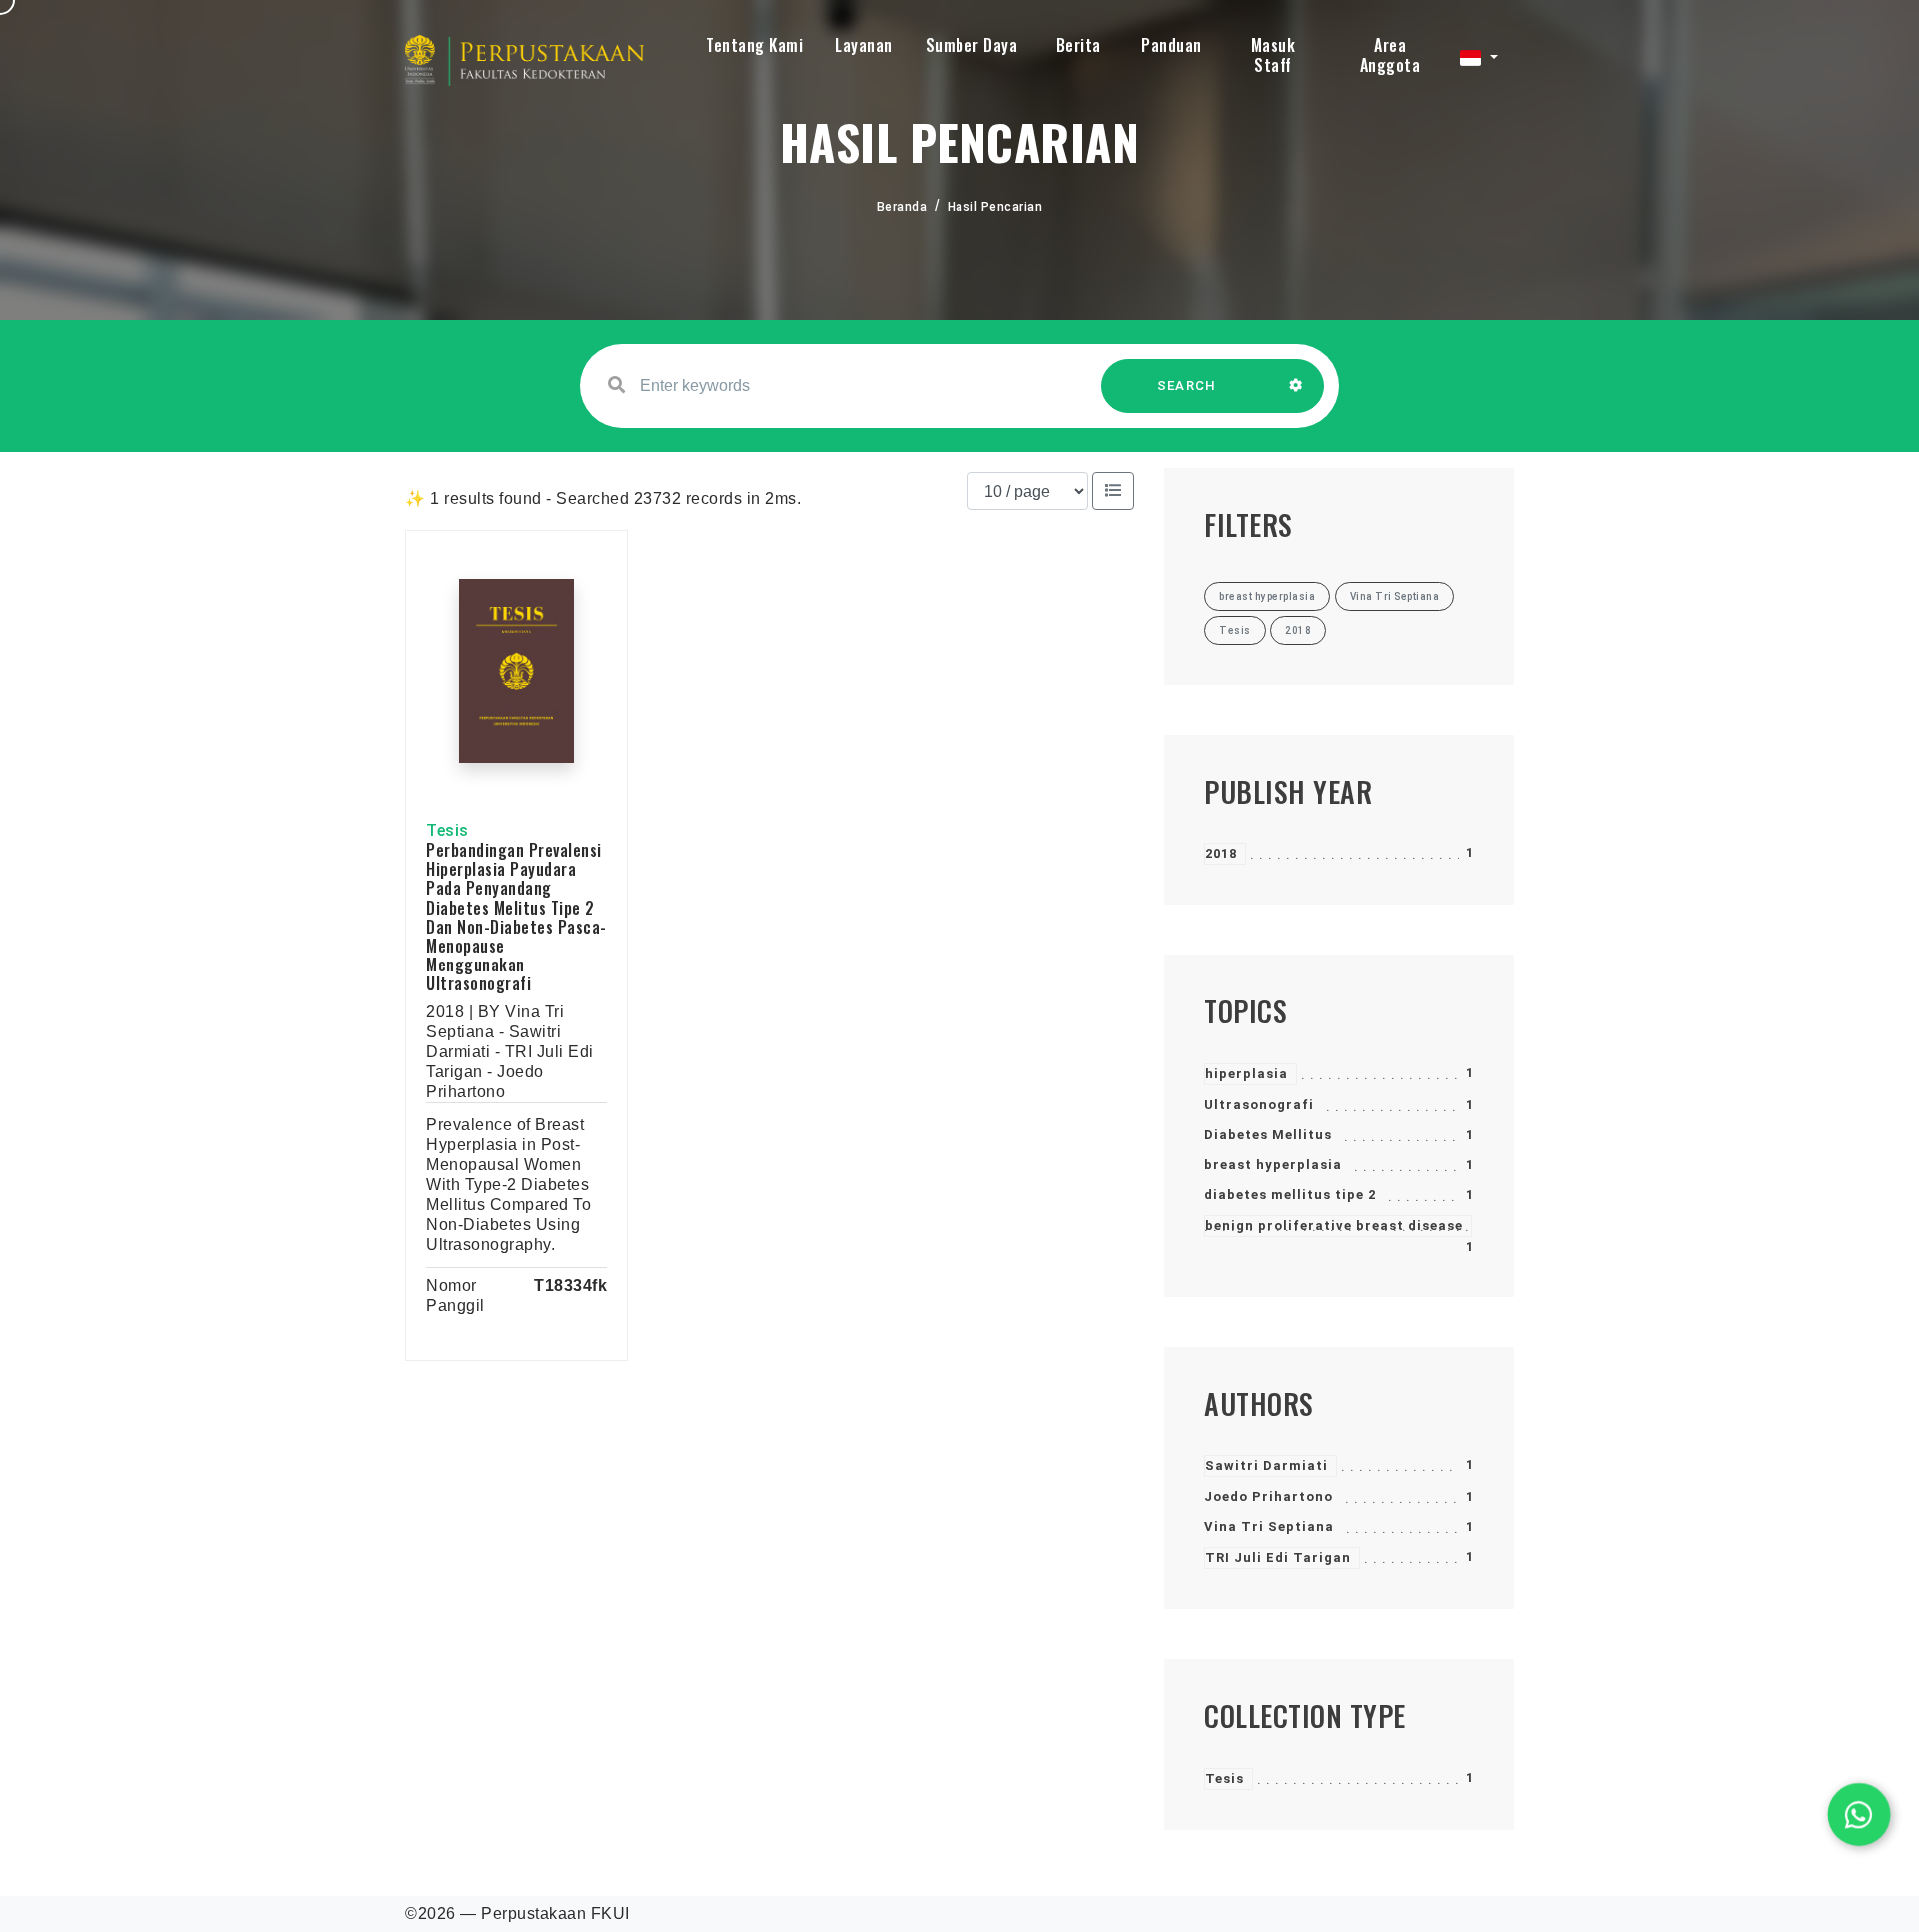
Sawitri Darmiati (1267, 1466)
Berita (1079, 45)
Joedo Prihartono (1269, 1497)
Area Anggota (1391, 55)
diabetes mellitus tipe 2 (1290, 1195)
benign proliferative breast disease (1334, 1226)
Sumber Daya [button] (972, 45)
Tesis (1225, 1779)
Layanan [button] (864, 45)
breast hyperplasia (1273, 1165)
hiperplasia (1247, 1074)
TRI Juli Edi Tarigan (1278, 1558)
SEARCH (1187, 385)
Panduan (1172, 45)
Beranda (902, 207)
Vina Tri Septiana (1269, 1527)
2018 (1221, 853)
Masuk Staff (1274, 55)
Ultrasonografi (1259, 1105)
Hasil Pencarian (995, 207)
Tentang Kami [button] (754, 45)
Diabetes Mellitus (1268, 1135)
